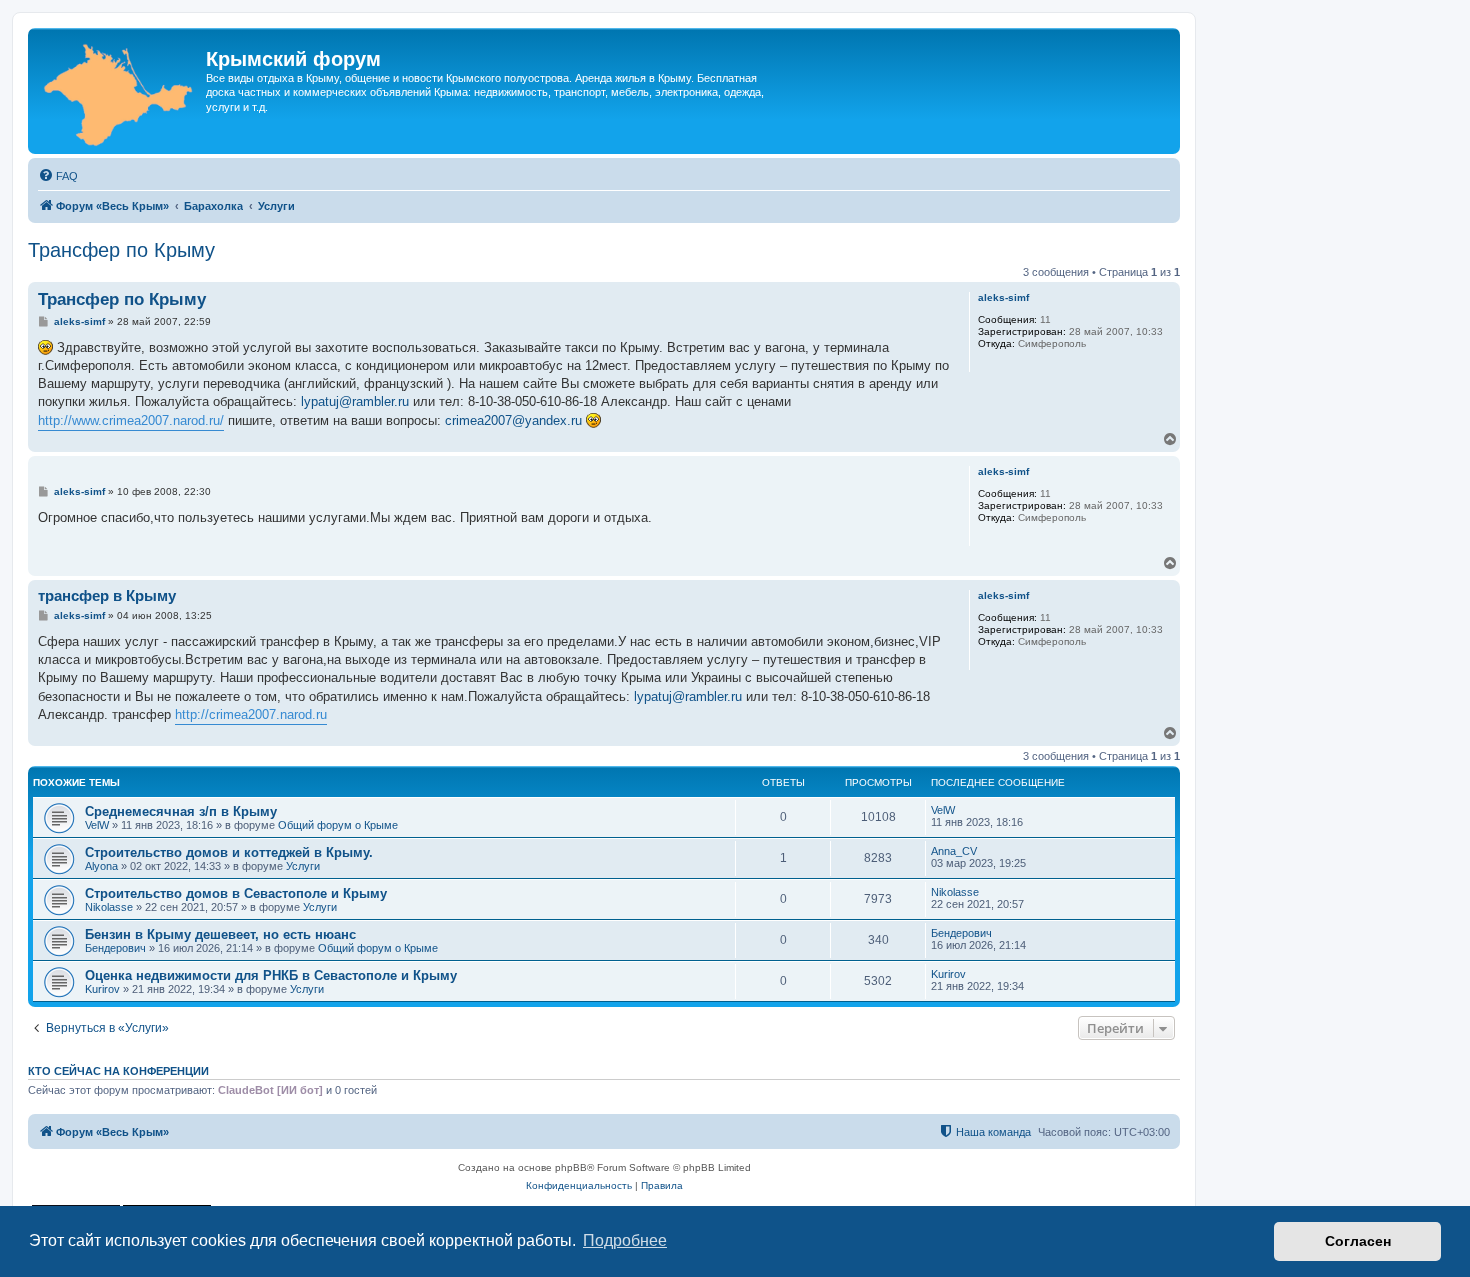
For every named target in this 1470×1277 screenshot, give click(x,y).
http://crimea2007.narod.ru (251, 714)
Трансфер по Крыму (121, 250)
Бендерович (115, 948)
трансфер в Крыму (107, 595)
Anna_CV (954, 851)
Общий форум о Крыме (338, 825)
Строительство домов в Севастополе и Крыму (236, 893)
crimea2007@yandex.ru (513, 420)
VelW (97, 825)
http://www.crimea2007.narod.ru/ (131, 420)
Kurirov (102, 989)
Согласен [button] (1358, 1241)
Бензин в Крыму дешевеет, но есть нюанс (220, 934)
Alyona (101, 866)
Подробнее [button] (625, 1240)
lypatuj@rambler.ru (355, 401)
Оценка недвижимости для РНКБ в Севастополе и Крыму (271, 975)
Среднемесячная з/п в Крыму (181, 811)
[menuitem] (58, 176)
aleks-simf (1003, 297)
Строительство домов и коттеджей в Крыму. (229, 852)
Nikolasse (109, 907)
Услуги (303, 866)
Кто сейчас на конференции (118, 1071)
